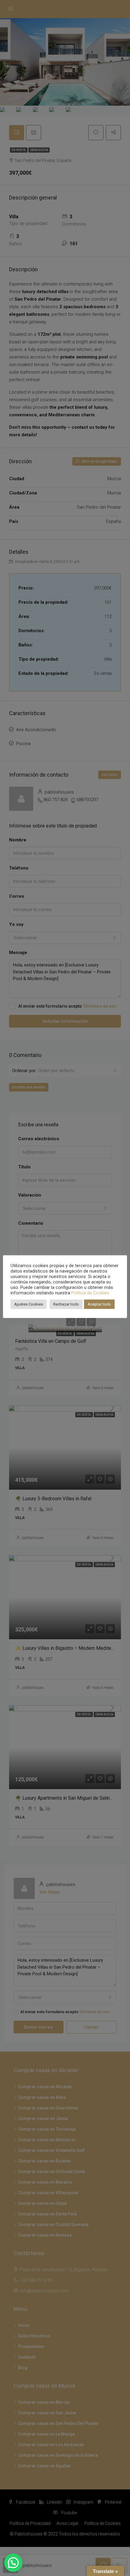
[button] (13, 2563)
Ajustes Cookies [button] (29, 1304)
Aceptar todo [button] (99, 1304)
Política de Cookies (90, 1293)
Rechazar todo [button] (66, 1304)
